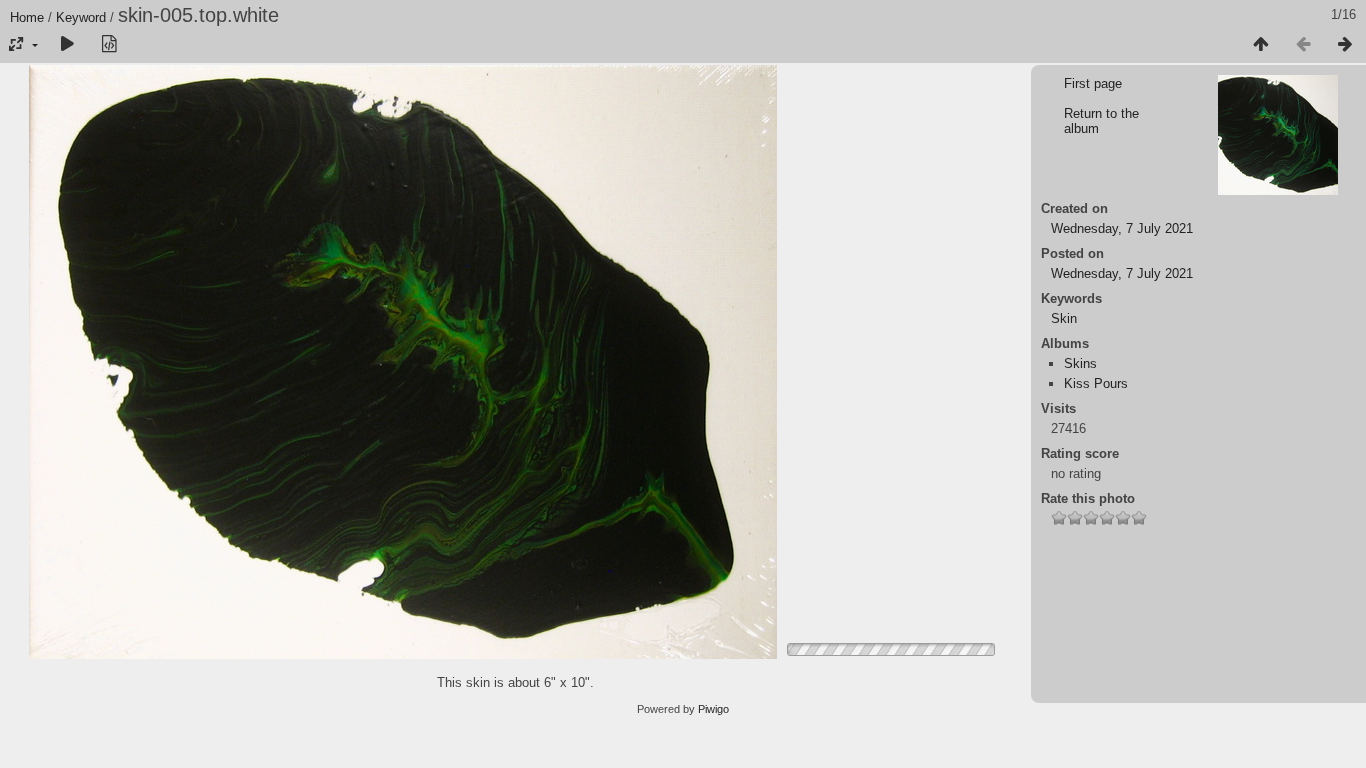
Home (27, 17)
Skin (1064, 318)
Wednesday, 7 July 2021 (1122, 228)
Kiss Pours (1096, 383)
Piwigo (713, 709)
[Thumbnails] (1261, 45)
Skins (1080, 363)
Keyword (81, 17)
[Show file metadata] (109, 45)
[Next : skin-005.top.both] (1345, 45)
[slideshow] (67, 45)
